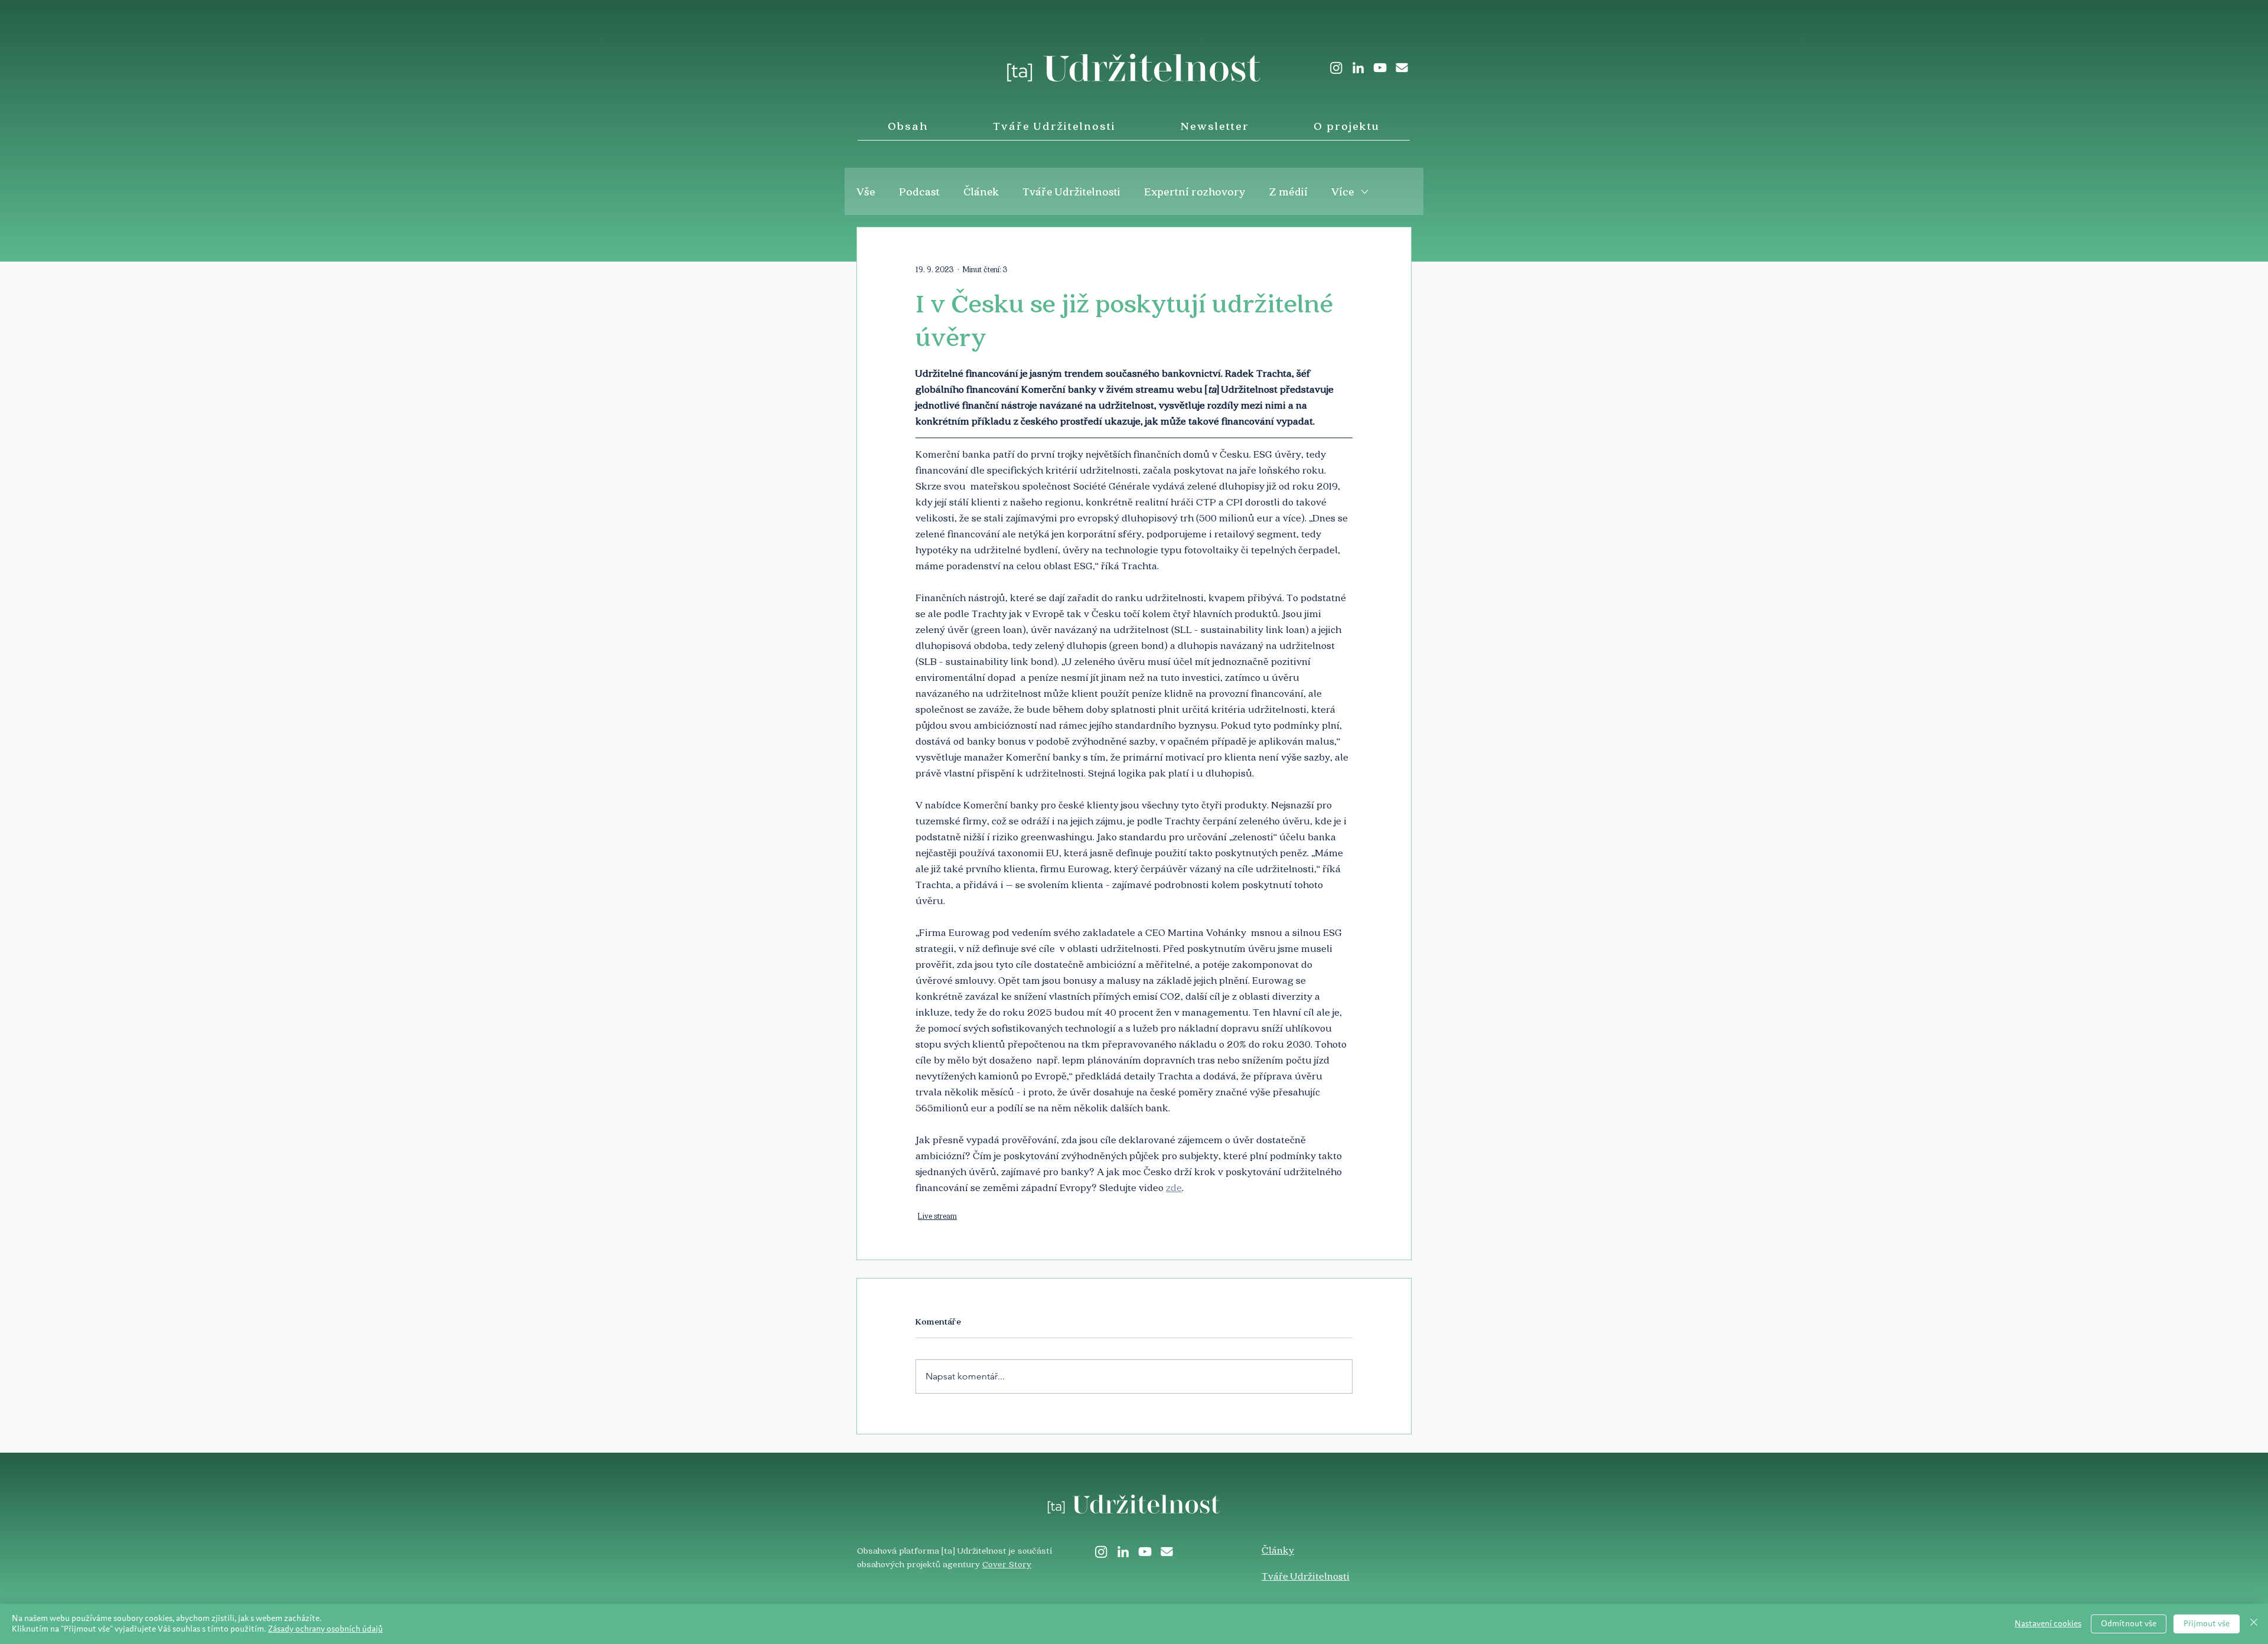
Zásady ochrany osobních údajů (325, 1629)
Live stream (937, 1216)
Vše (866, 191)
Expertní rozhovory (1195, 191)
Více (1343, 191)
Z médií (1288, 191)
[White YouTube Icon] (1380, 68)
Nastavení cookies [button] (2048, 1624)
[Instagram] (1336, 68)
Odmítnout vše (2129, 1624)
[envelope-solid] (1402, 68)
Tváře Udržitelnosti (1071, 191)
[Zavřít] (2254, 1624)
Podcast (919, 191)
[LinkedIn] (1358, 68)
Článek (981, 191)
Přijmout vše (2207, 1624)
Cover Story (1007, 1564)
